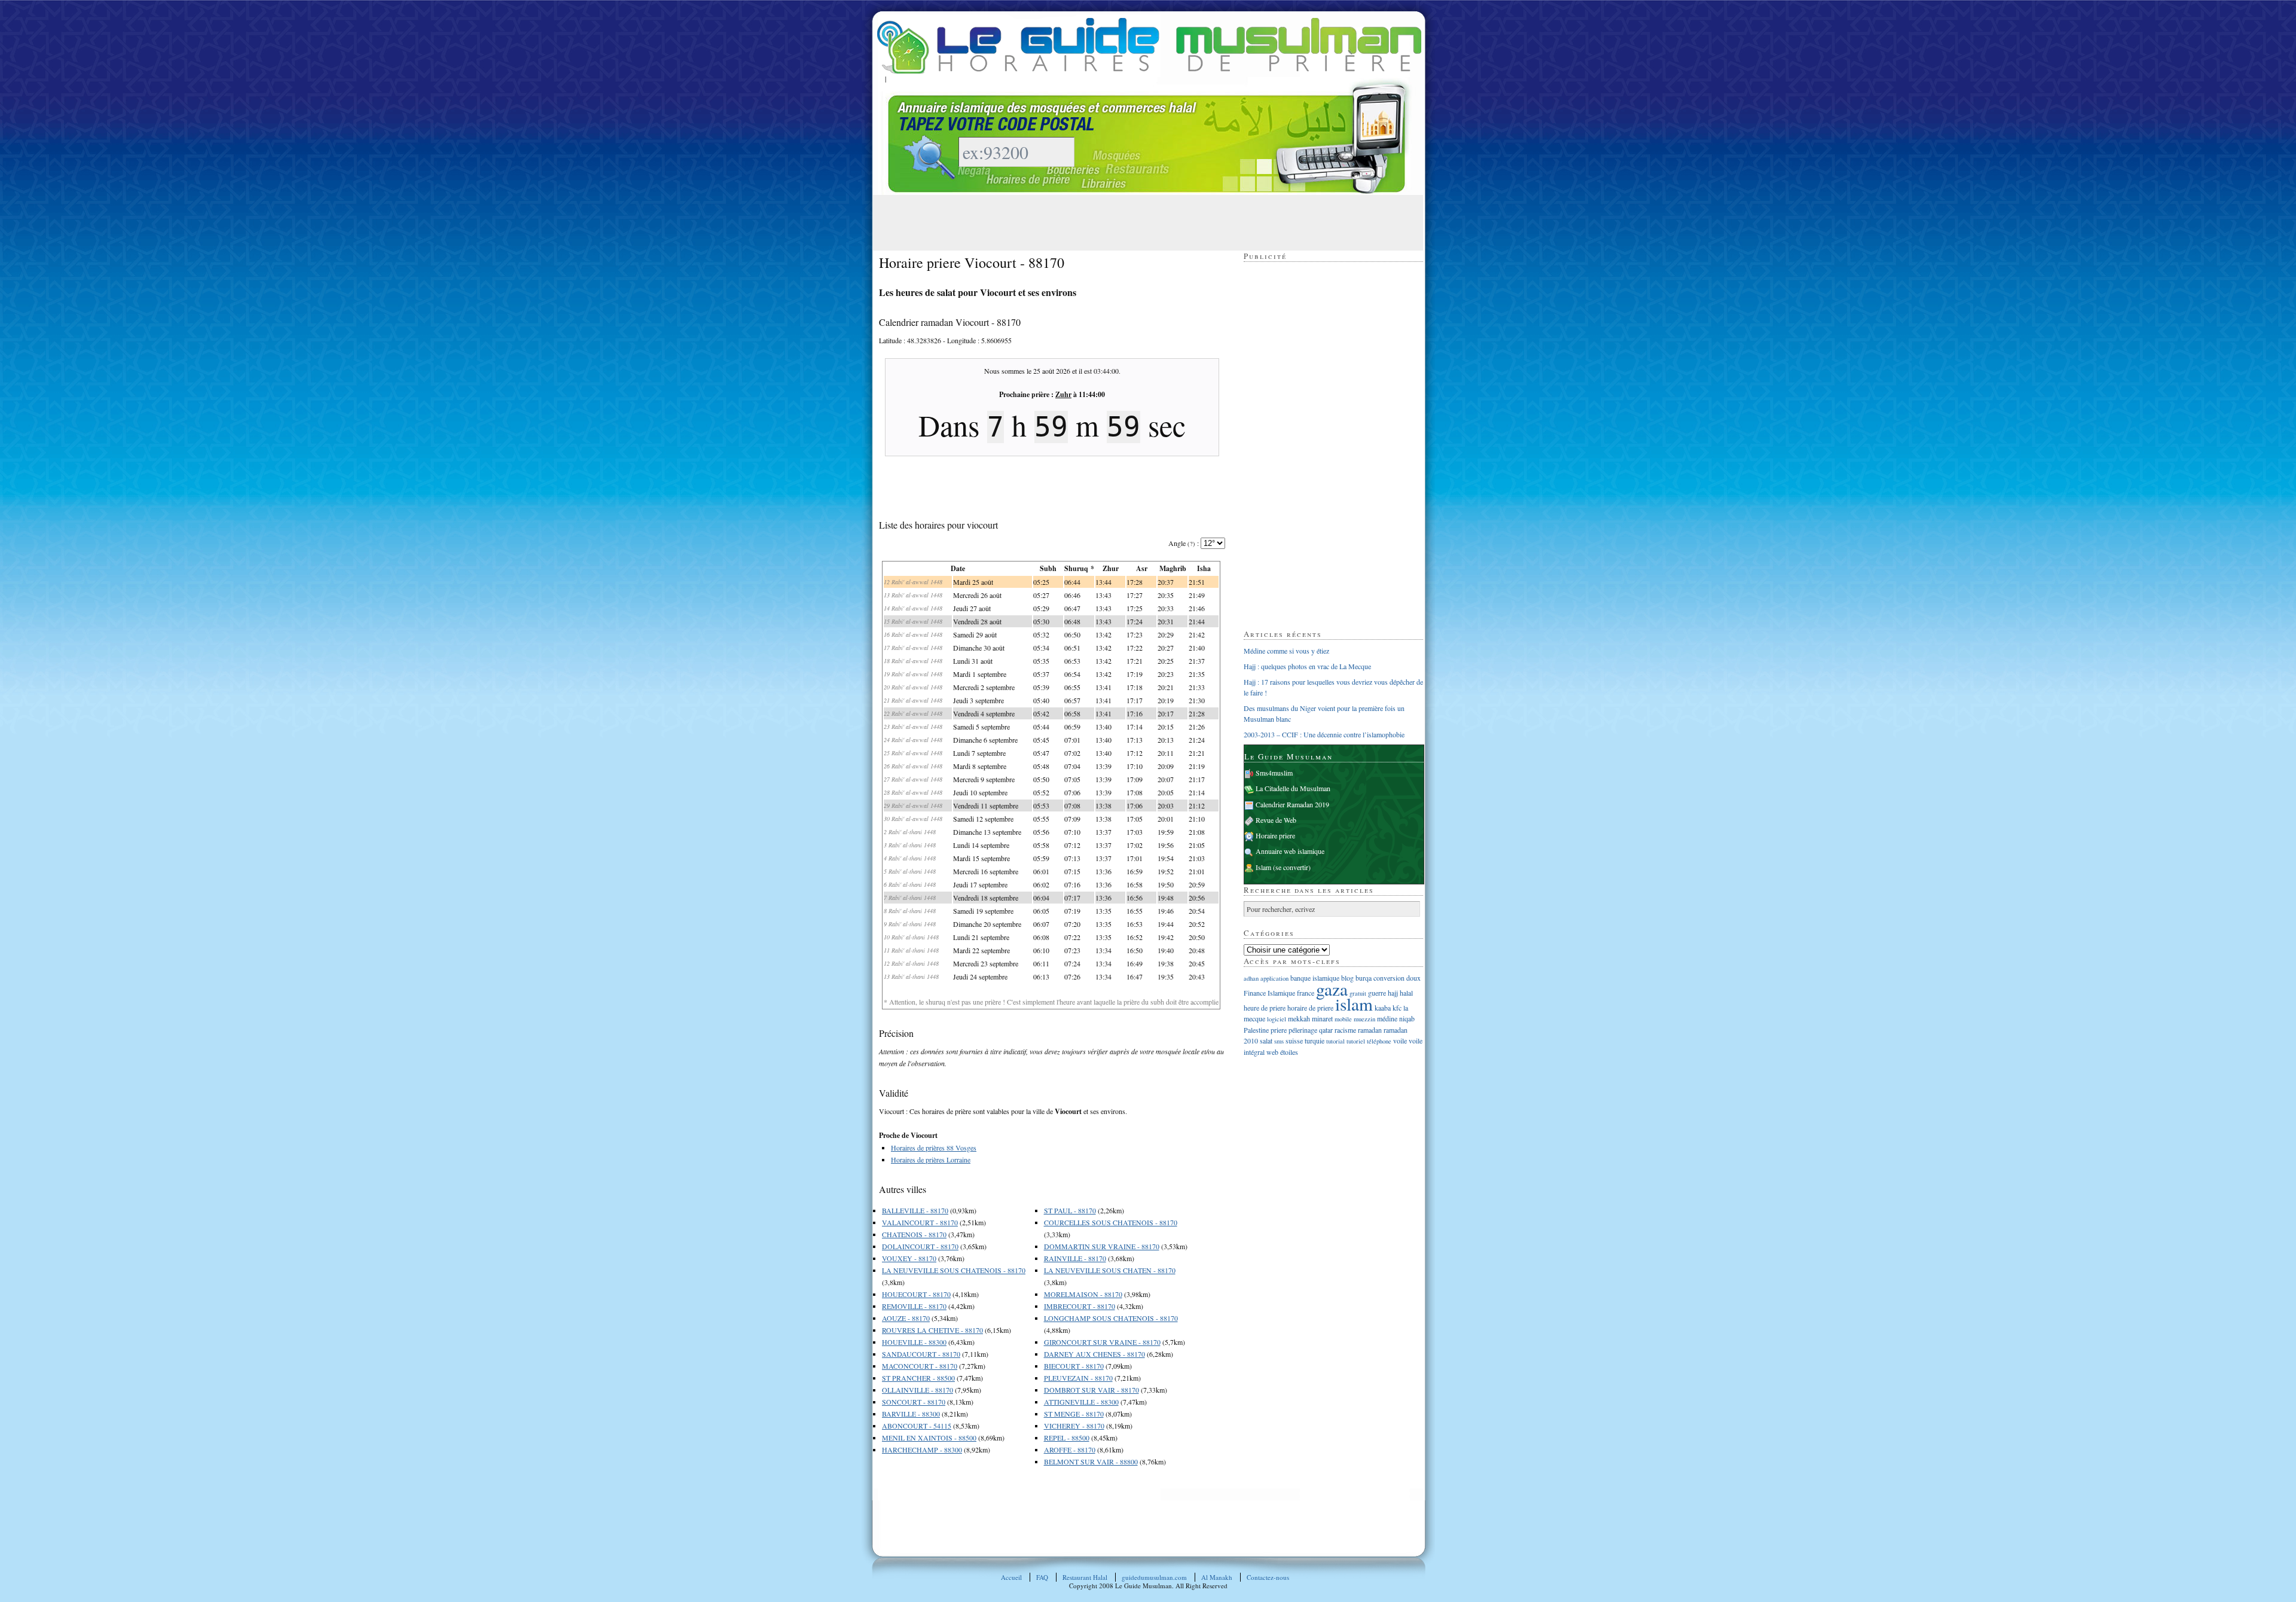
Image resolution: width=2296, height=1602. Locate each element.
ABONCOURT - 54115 (917, 1426)
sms (1279, 1041)
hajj (1393, 993)
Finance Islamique (1269, 993)
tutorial (1335, 1041)
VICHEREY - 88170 (1074, 1426)
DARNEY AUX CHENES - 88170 (1094, 1354)
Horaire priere (1275, 835)
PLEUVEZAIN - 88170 (1078, 1378)
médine (1387, 1018)
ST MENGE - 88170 (1074, 1414)
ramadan (1370, 1030)
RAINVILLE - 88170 (1075, 1258)
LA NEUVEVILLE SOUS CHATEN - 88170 (1110, 1270)
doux (1413, 978)
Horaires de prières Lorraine (931, 1159)
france (1306, 993)
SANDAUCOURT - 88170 (921, 1354)
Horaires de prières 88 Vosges (934, 1148)
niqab (1407, 1018)
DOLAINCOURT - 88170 (920, 1246)
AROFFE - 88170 (1070, 1450)
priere (1279, 1030)
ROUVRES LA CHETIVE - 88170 (932, 1330)
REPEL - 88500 (1067, 1438)
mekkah (1299, 1018)
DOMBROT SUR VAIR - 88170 (1091, 1390)
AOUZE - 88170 (906, 1318)
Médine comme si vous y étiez (1286, 651)
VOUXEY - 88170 (909, 1258)
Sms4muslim (1274, 773)
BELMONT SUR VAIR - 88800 (1091, 1461)
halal (1406, 993)
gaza (1332, 989)
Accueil (1011, 1577)
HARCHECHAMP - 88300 (922, 1450)
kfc (1397, 1008)
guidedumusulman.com (1154, 1577)
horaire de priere (1310, 1008)
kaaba (1383, 1008)
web (1272, 1052)
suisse (1294, 1040)
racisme (1345, 1030)
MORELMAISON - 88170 (1083, 1294)
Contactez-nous (1268, 1577)
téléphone (1379, 1041)
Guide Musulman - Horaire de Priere (1149, 46)
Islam (1263, 867)
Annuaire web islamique (1290, 851)
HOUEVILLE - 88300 (914, 1342)
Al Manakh (1217, 1577)
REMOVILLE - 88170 (914, 1306)
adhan (1251, 978)
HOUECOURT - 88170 (916, 1294)
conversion (1389, 978)
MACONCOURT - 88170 (920, 1366)
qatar (1326, 1030)
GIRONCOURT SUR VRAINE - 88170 (1102, 1342)
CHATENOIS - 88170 (914, 1234)
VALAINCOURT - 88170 (920, 1222)
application (1274, 978)
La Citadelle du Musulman (1293, 788)
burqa (1364, 978)
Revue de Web (1276, 820)
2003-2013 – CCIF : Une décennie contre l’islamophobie (1324, 734)
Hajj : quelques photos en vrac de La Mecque (1307, 666)
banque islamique (1315, 978)
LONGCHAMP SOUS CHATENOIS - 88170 (1111, 1318)
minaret (1322, 1018)
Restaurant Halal (1085, 1577)
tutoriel (1356, 1041)
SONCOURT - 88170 (914, 1402)
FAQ (1042, 1577)
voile (1400, 1040)
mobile (1343, 1019)
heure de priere (1265, 1008)
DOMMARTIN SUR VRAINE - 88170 (1102, 1246)
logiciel (1277, 1019)
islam (1354, 1004)
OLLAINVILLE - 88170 (918, 1390)
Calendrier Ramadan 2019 (1292, 804)
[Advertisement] (1097, 222)
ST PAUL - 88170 (1070, 1210)
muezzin (1364, 1019)
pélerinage (1303, 1030)
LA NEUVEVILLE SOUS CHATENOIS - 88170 (954, 1270)
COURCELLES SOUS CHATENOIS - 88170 (1111, 1222)
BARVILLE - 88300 (911, 1414)
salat (1266, 1040)
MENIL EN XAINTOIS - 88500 (929, 1438)
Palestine (1256, 1030)
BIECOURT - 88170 (1074, 1366)
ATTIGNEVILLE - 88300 (1081, 1402)
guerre (1377, 993)
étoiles (1289, 1052)
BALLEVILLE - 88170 (915, 1210)
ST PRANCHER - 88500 (918, 1378)
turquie (1315, 1040)
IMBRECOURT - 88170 (1080, 1306)
